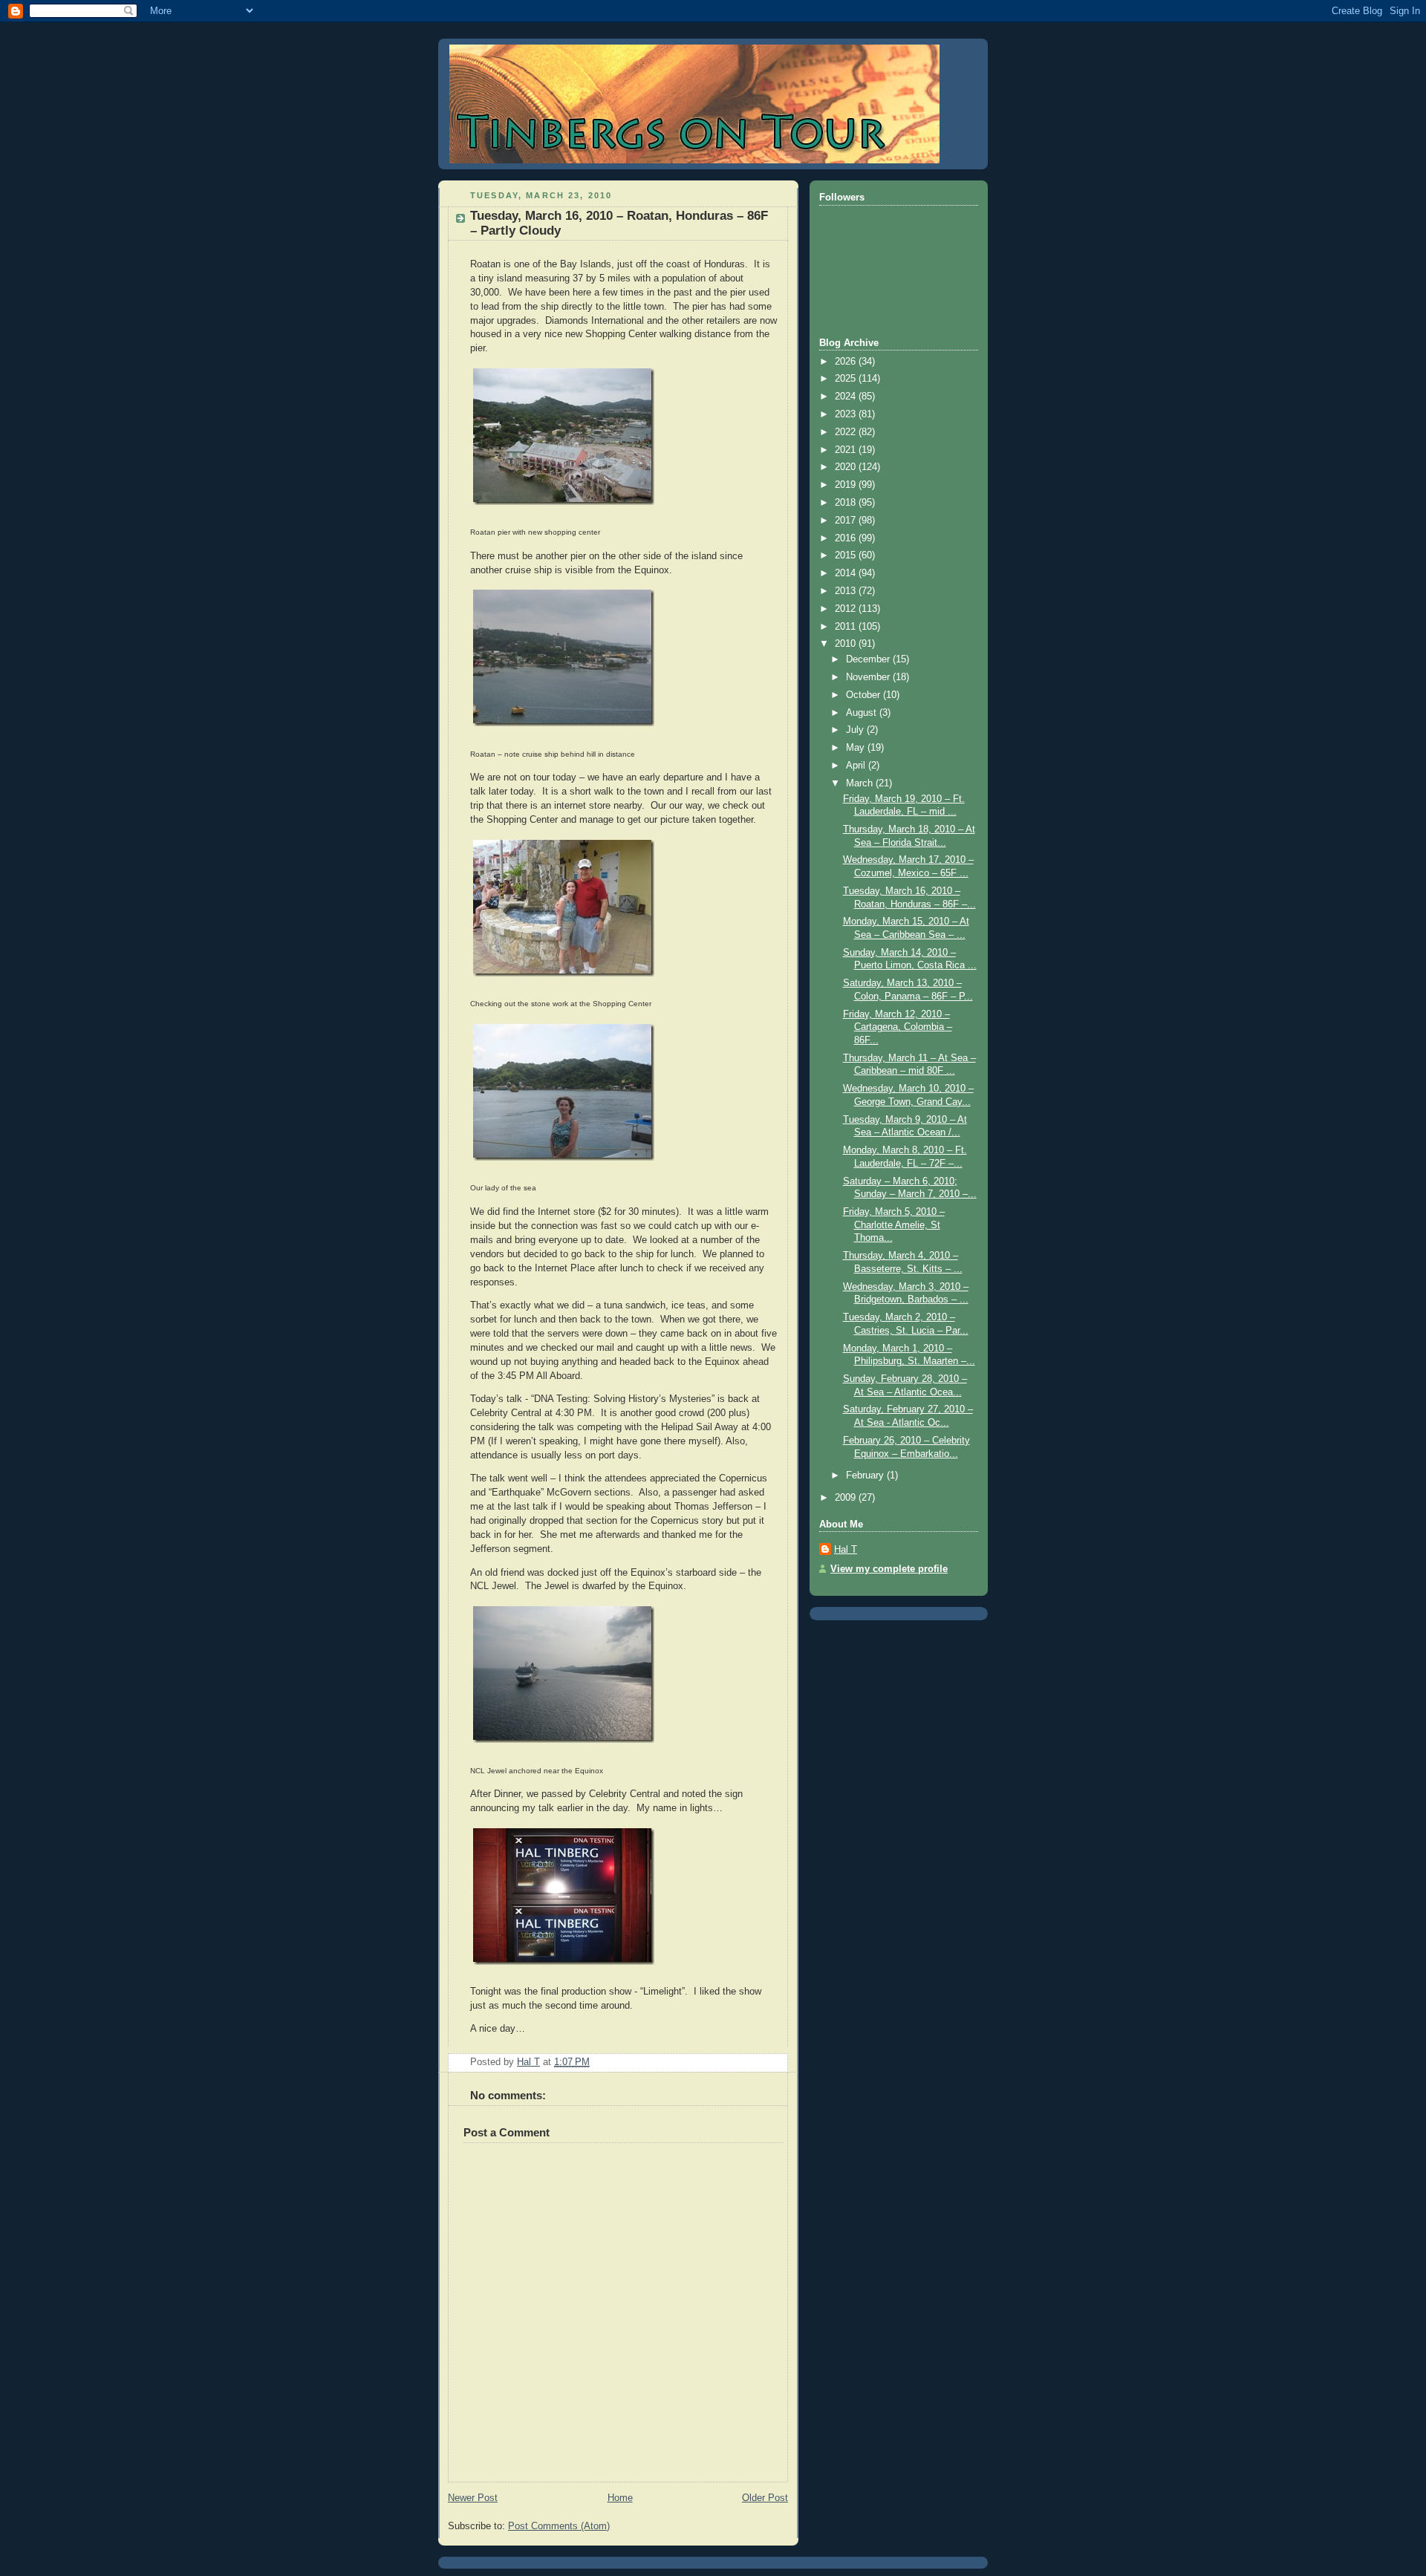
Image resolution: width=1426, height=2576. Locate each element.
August (863, 713)
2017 (847, 521)
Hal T (846, 1550)
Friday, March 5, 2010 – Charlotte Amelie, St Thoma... (894, 1225)
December (869, 659)
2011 (847, 627)
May (857, 748)
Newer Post (473, 2498)
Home (620, 2498)
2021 (847, 450)
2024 (847, 397)
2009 (847, 1498)
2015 (847, 555)
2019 (847, 485)
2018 (847, 503)
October (865, 695)
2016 (847, 538)
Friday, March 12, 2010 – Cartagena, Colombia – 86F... (898, 1027)
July (856, 730)
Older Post (765, 2498)
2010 (847, 644)
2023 (847, 414)
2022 (847, 432)
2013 (847, 591)
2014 (847, 573)
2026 (847, 362)
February (866, 1476)
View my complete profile (889, 1569)
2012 (847, 609)
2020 (847, 467)
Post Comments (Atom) (559, 2526)
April (857, 766)
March (861, 783)
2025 (847, 379)
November (869, 677)
